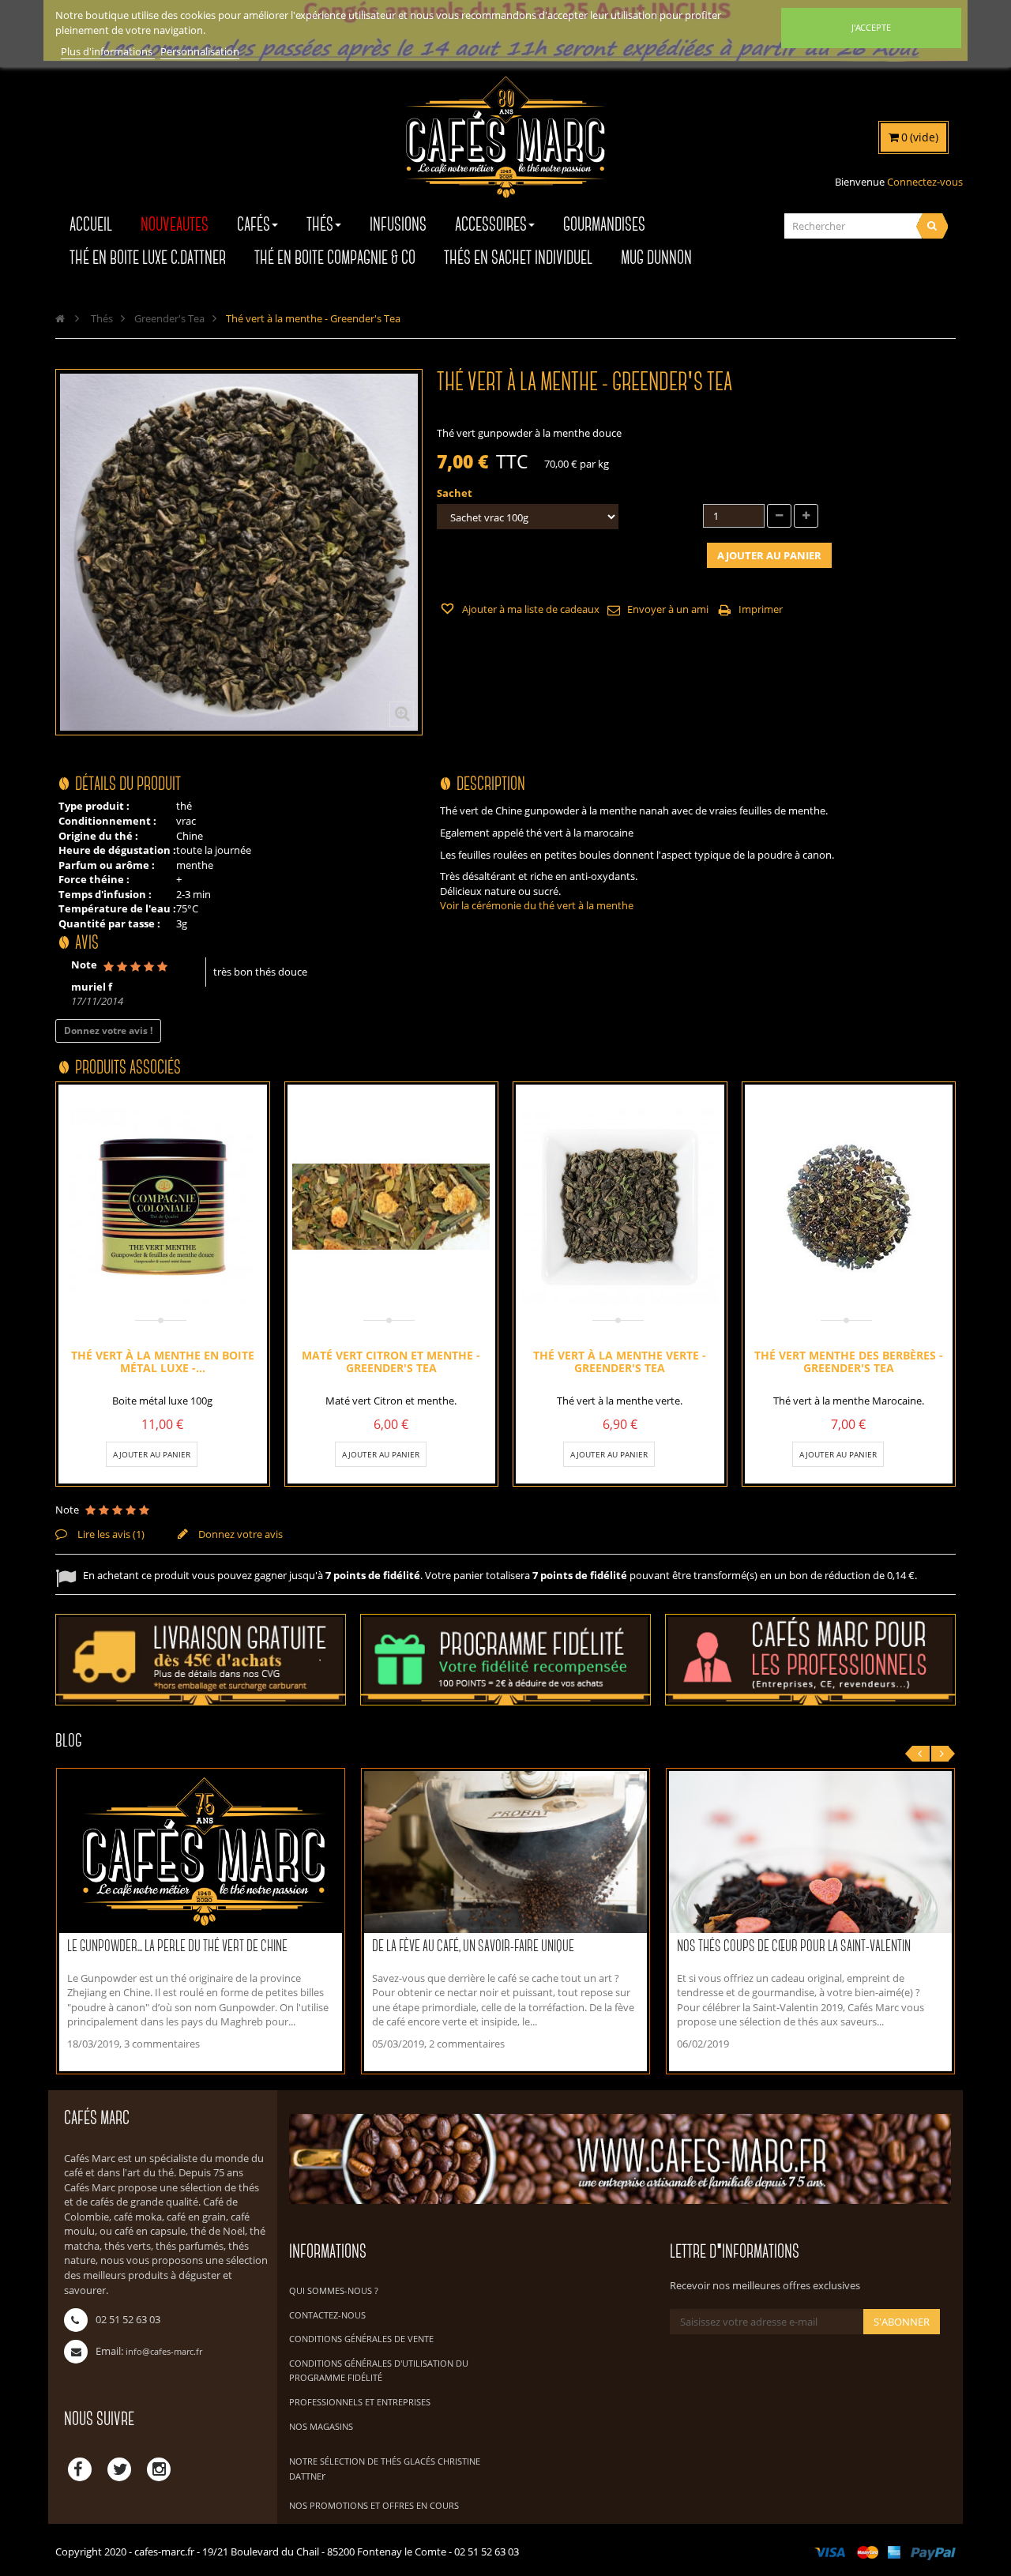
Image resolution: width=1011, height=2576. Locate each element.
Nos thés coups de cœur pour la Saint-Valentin (794, 1947)
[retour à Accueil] (60, 318)
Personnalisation (200, 51)
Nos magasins (321, 2426)
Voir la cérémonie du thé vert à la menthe (537, 905)
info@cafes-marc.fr (164, 2351)
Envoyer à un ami (668, 609)
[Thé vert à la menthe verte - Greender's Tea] (620, 1207)
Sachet (456, 493)
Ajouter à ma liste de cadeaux (530, 609)
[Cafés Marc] (505, 148)
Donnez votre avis (239, 1534)
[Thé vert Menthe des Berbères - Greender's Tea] (848, 1207)
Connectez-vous (925, 182)
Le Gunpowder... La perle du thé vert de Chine (177, 1947)
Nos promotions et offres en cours (374, 2505)
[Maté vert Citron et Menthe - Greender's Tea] (391, 1207)
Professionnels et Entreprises (360, 2402)
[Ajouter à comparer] (203, 1454)
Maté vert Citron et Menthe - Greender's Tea (391, 1361)
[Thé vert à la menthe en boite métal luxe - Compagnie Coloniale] (163, 1207)
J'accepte (871, 27)
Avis (87, 944)
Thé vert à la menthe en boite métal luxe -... (163, 1361)
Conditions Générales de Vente (361, 2339)
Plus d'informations (108, 51)
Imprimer (761, 609)
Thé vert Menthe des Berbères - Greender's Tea (849, 1361)
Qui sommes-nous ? (334, 2290)
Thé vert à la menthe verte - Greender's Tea (620, 1361)
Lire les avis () (110, 1534)
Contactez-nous (327, 2315)
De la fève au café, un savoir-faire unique (473, 1947)
